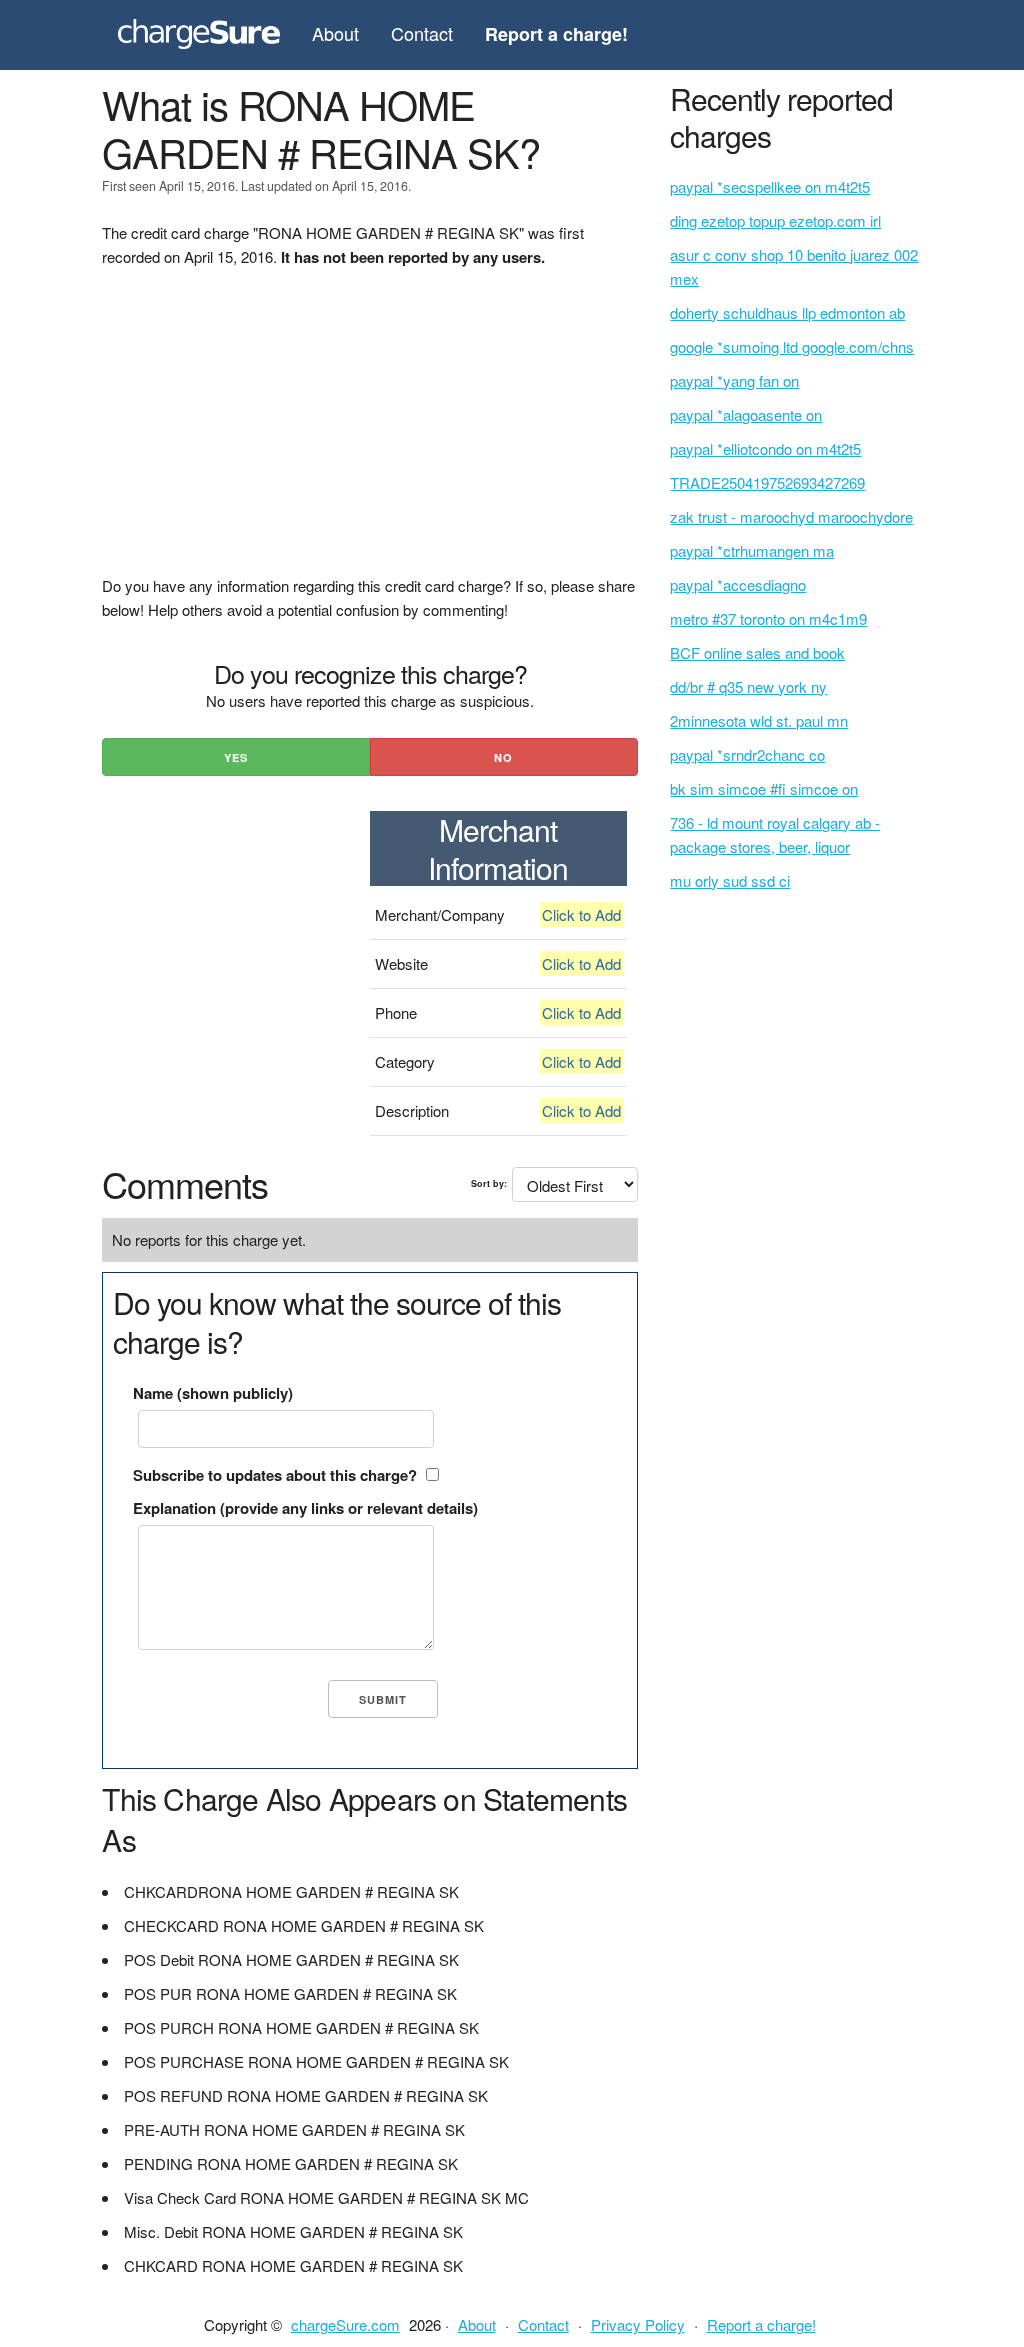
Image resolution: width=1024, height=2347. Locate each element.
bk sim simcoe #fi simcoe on (764, 788)
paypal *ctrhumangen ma (752, 550)
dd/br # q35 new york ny (748, 686)
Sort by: (489, 1183)
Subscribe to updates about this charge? (275, 1475)
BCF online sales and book (757, 652)
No (503, 757)
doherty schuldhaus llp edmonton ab (787, 312)
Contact (422, 33)
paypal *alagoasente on (746, 414)
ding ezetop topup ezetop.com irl (775, 220)
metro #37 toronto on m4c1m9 (768, 618)
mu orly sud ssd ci (730, 880)
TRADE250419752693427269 (767, 482)
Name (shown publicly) (213, 1393)
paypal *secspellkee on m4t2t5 (770, 186)
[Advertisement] (369, 434)
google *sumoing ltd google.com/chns (792, 346)
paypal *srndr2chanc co (747, 754)
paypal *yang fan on (734, 380)
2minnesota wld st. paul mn (759, 720)
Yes (236, 757)
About (335, 33)
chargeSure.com (345, 2324)
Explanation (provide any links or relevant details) (305, 1508)
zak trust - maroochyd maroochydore (791, 516)
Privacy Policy (638, 2324)
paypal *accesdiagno (738, 584)
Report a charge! (761, 2324)
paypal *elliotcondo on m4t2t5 (765, 448)
